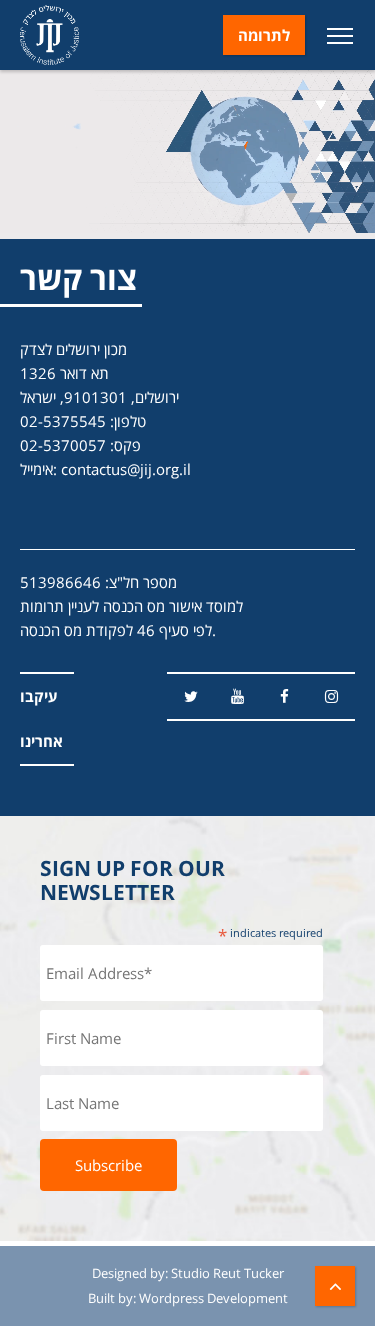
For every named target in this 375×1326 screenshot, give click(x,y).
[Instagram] (331, 696)
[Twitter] (190, 696)
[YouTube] (237, 696)
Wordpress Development (213, 1298)
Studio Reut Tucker (227, 1273)
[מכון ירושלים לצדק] (49, 35)
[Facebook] (284, 696)
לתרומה (264, 35)
